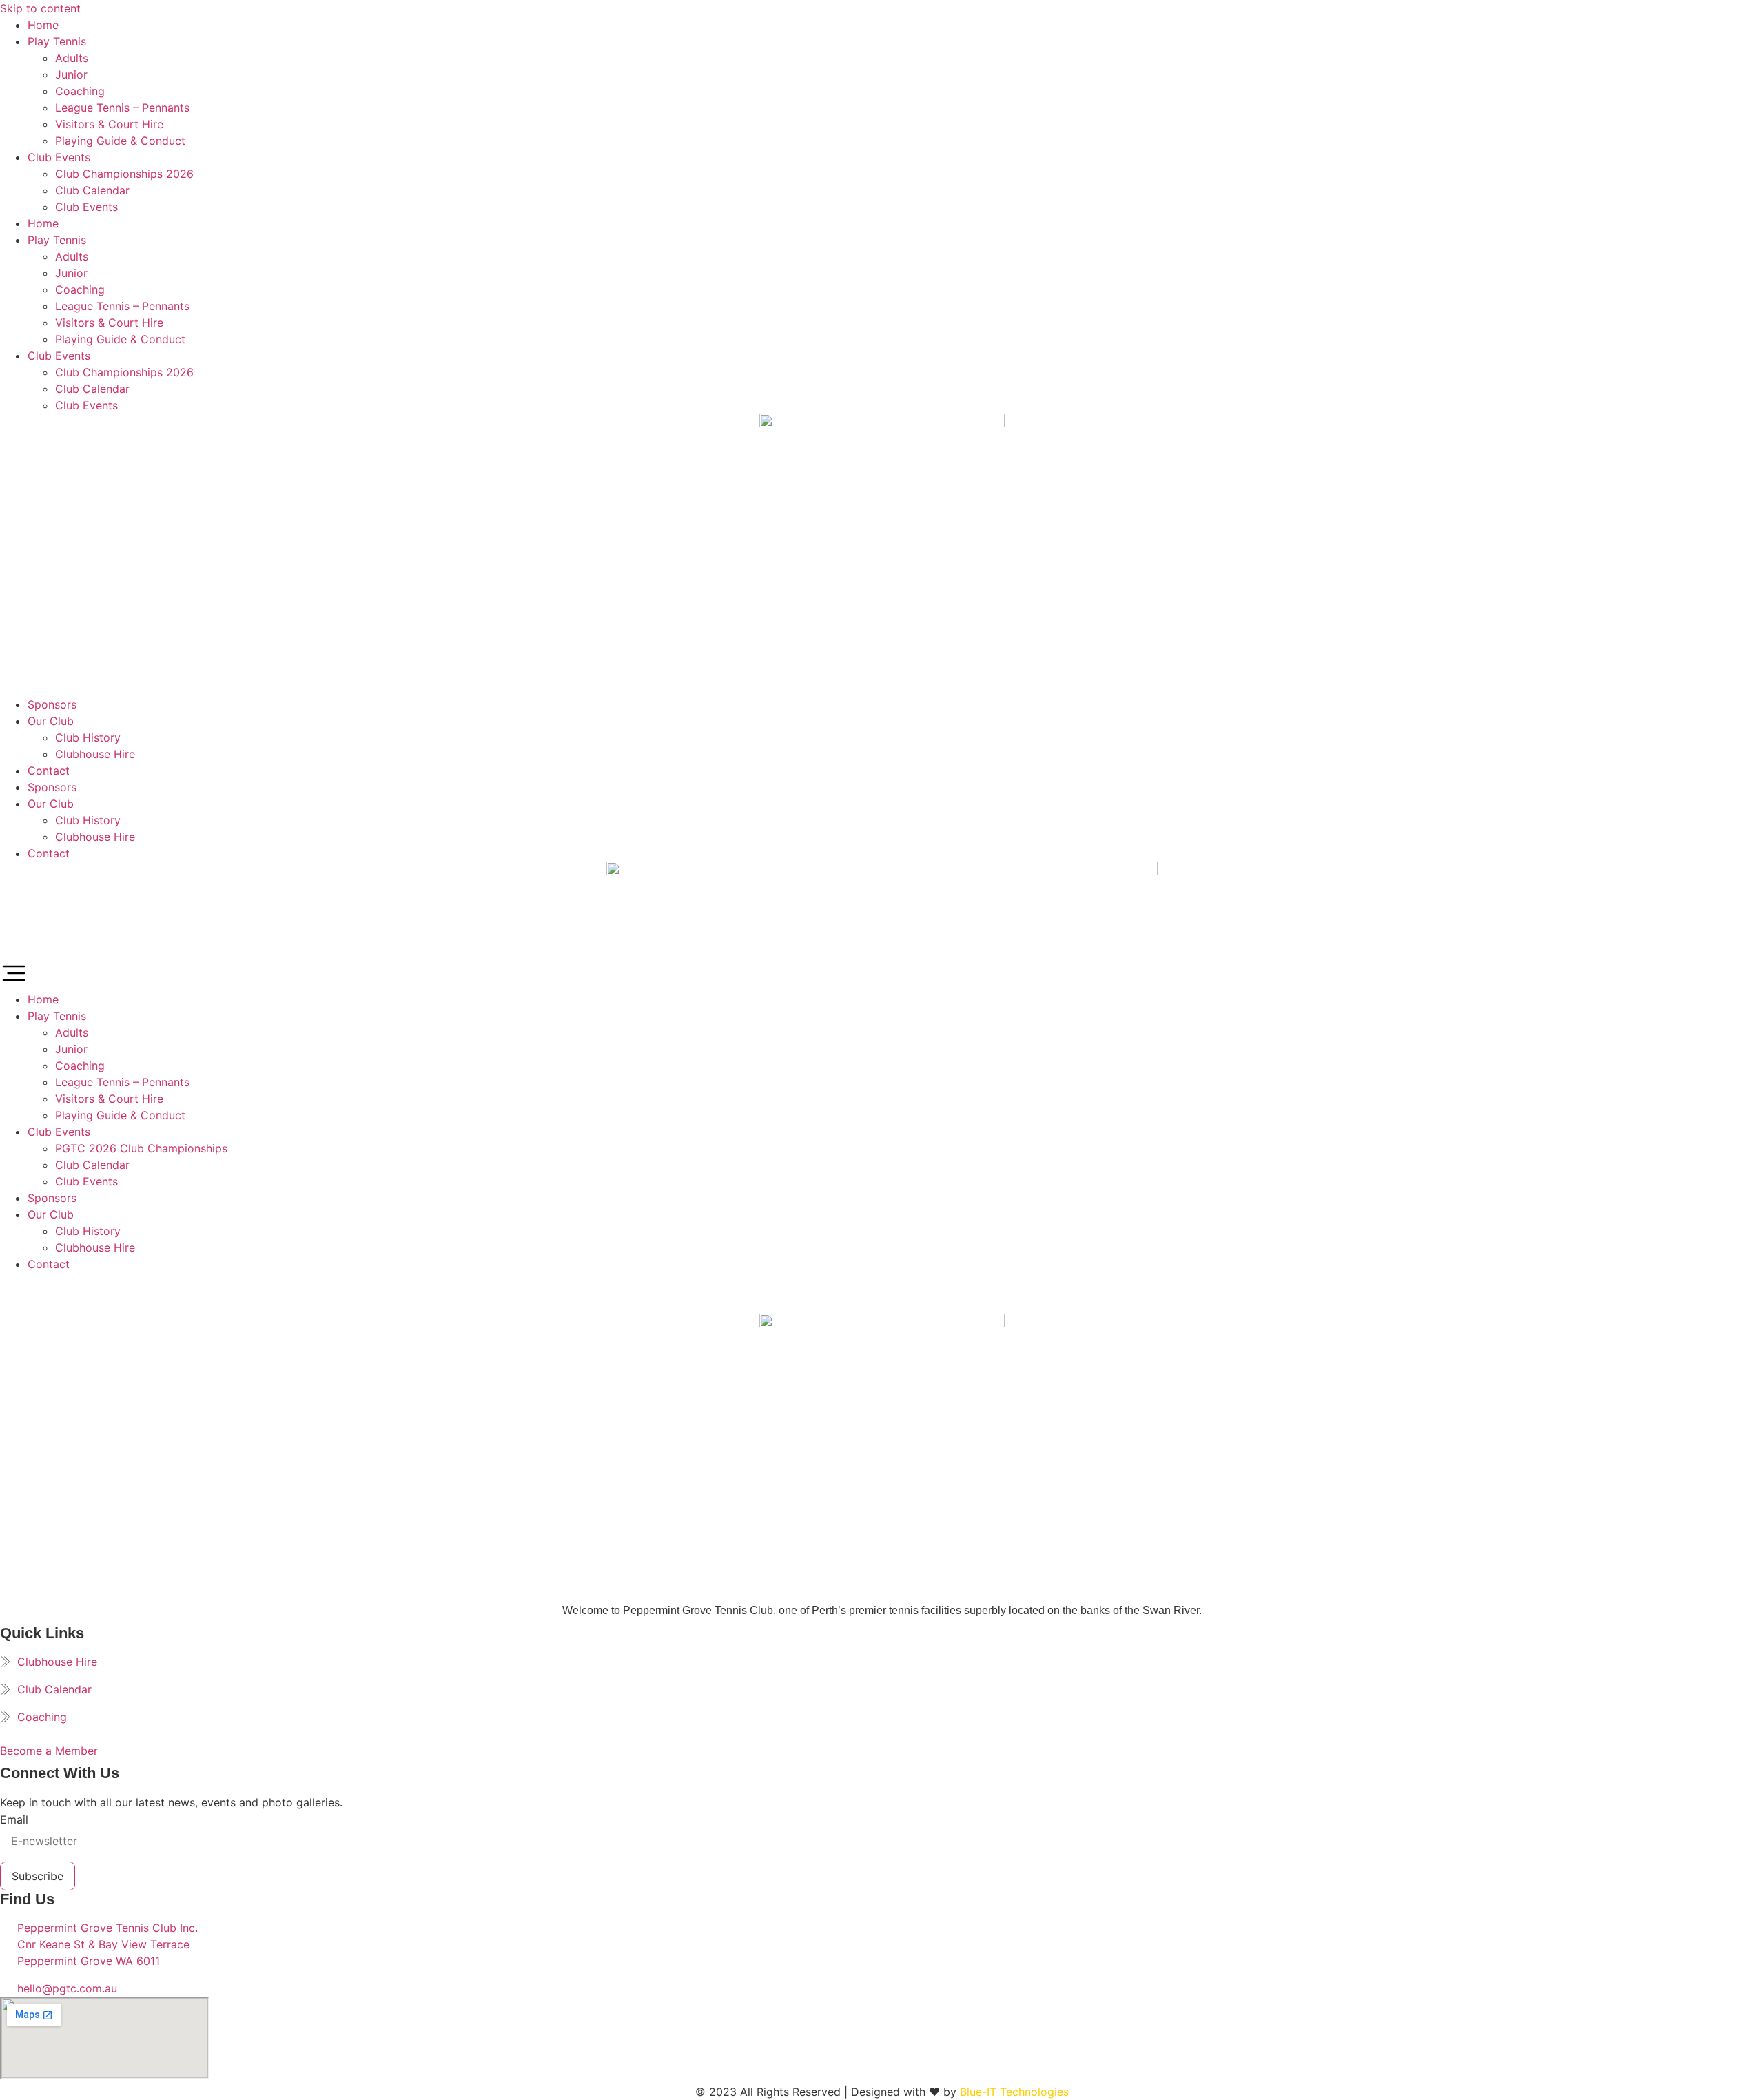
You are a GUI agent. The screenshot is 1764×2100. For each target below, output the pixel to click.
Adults (72, 58)
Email (14, 1819)
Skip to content (40, 8)
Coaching (80, 91)
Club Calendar (92, 190)
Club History (88, 737)
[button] (882, 975)
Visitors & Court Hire (109, 124)
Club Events (59, 157)
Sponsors (52, 704)
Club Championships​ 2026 (124, 174)
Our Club (51, 721)
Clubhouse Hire (95, 754)
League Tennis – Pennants (122, 108)
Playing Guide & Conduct (120, 141)
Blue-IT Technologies (1014, 2092)
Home (43, 25)
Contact (49, 771)
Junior (71, 74)
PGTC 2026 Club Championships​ (141, 1148)
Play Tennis (57, 41)
